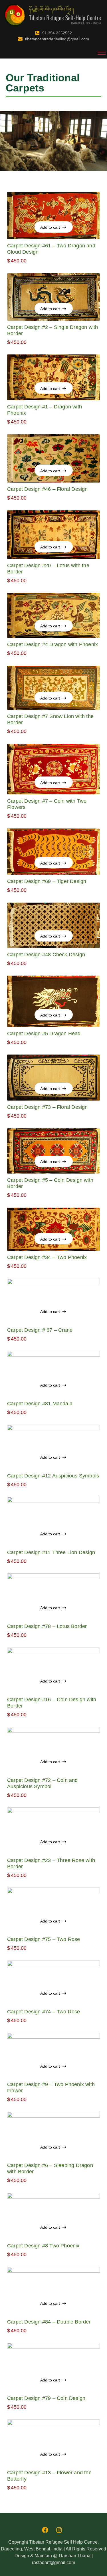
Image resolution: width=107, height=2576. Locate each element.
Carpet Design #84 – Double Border (49, 2322)
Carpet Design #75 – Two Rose (44, 1939)
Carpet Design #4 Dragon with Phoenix (53, 644)
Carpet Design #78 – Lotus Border (47, 1626)
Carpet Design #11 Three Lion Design (51, 1552)
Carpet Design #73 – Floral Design (48, 1107)
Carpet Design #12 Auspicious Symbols (53, 1476)
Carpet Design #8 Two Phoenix (43, 2246)
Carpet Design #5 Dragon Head (44, 1034)
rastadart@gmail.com (53, 2563)
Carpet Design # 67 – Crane (40, 1330)
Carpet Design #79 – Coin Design (46, 2398)
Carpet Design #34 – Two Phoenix (47, 1257)
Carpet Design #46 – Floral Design (48, 489)
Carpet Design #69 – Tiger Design (47, 881)
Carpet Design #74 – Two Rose (44, 2012)
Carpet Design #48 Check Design (46, 955)
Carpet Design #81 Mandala (40, 1404)
